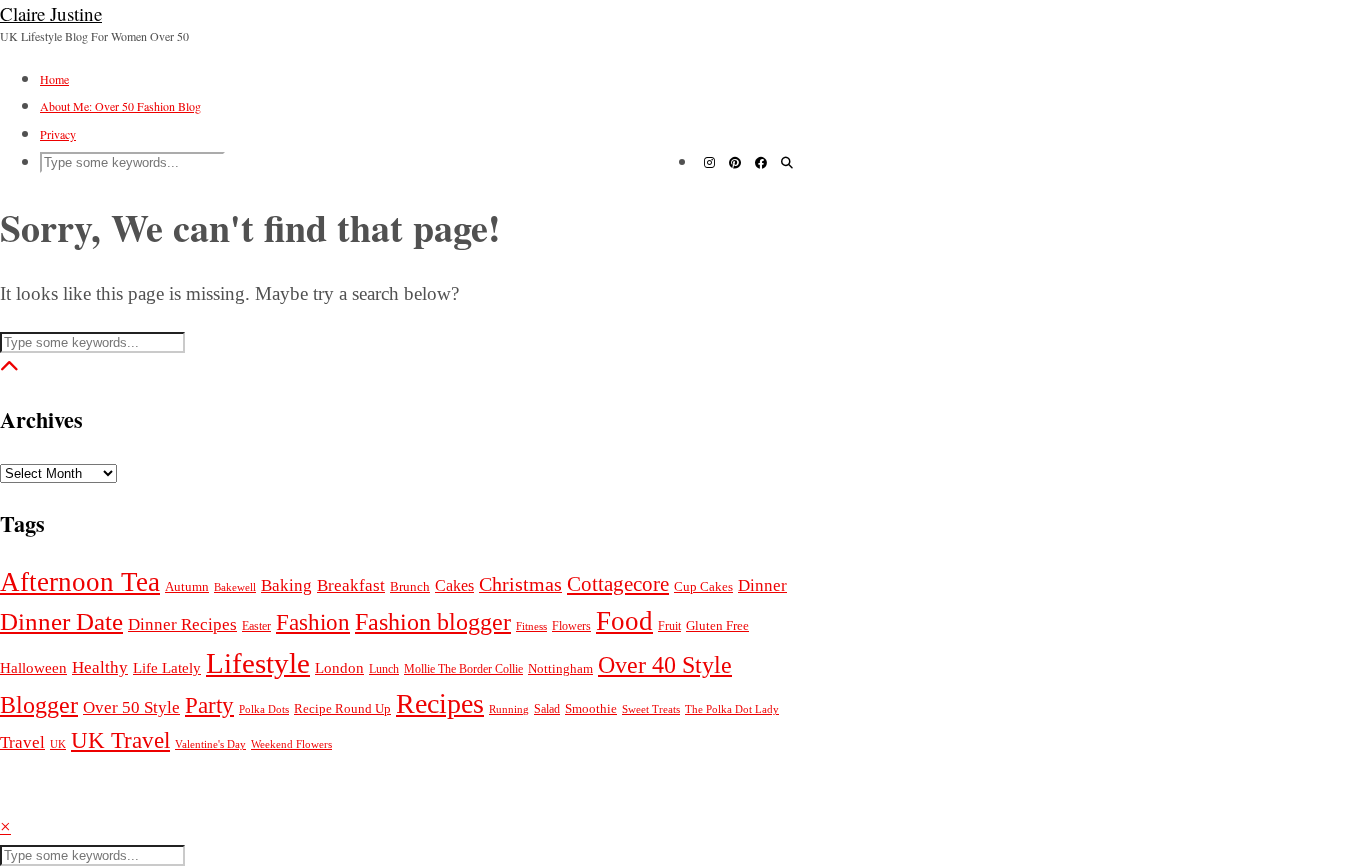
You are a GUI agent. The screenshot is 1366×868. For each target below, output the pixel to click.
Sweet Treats (651, 709)
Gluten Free (717, 625)
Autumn (187, 587)
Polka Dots (264, 709)
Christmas (520, 584)
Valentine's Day (210, 744)
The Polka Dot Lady (732, 709)
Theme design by (97, 798)
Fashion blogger (433, 621)
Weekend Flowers (291, 744)
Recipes (440, 703)
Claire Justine (51, 13)
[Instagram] (709, 162)
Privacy (58, 134)
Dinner (762, 585)
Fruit (669, 626)
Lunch (384, 669)
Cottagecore (618, 584)
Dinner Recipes (182, 624)
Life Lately (167, 668)
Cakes (454, 585)
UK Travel (120, 740)
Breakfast (351, 585)
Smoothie (591, 708)
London (339, 667)
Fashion (313, 622)
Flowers (571, 626)
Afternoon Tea (80, 582)
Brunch (410, 587)
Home (54, 79)
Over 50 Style (131, 707)
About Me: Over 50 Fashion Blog (120, 106)
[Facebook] (761, 162)
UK (58, 744)
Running (509, 709)
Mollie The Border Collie (463, 669)
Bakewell (235, 587)
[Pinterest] (735, 162)
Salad (547, 709)
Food (624, 621)
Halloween (33, 667)
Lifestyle (258, 663)
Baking (286, 585)
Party (209, 705)
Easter (256, 626)
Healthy (100, 667)
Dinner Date (61, 621)
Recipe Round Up (342, 708)
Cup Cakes (703, 587)
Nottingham (560, 668)
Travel (22, 742)
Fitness (531, 626)
